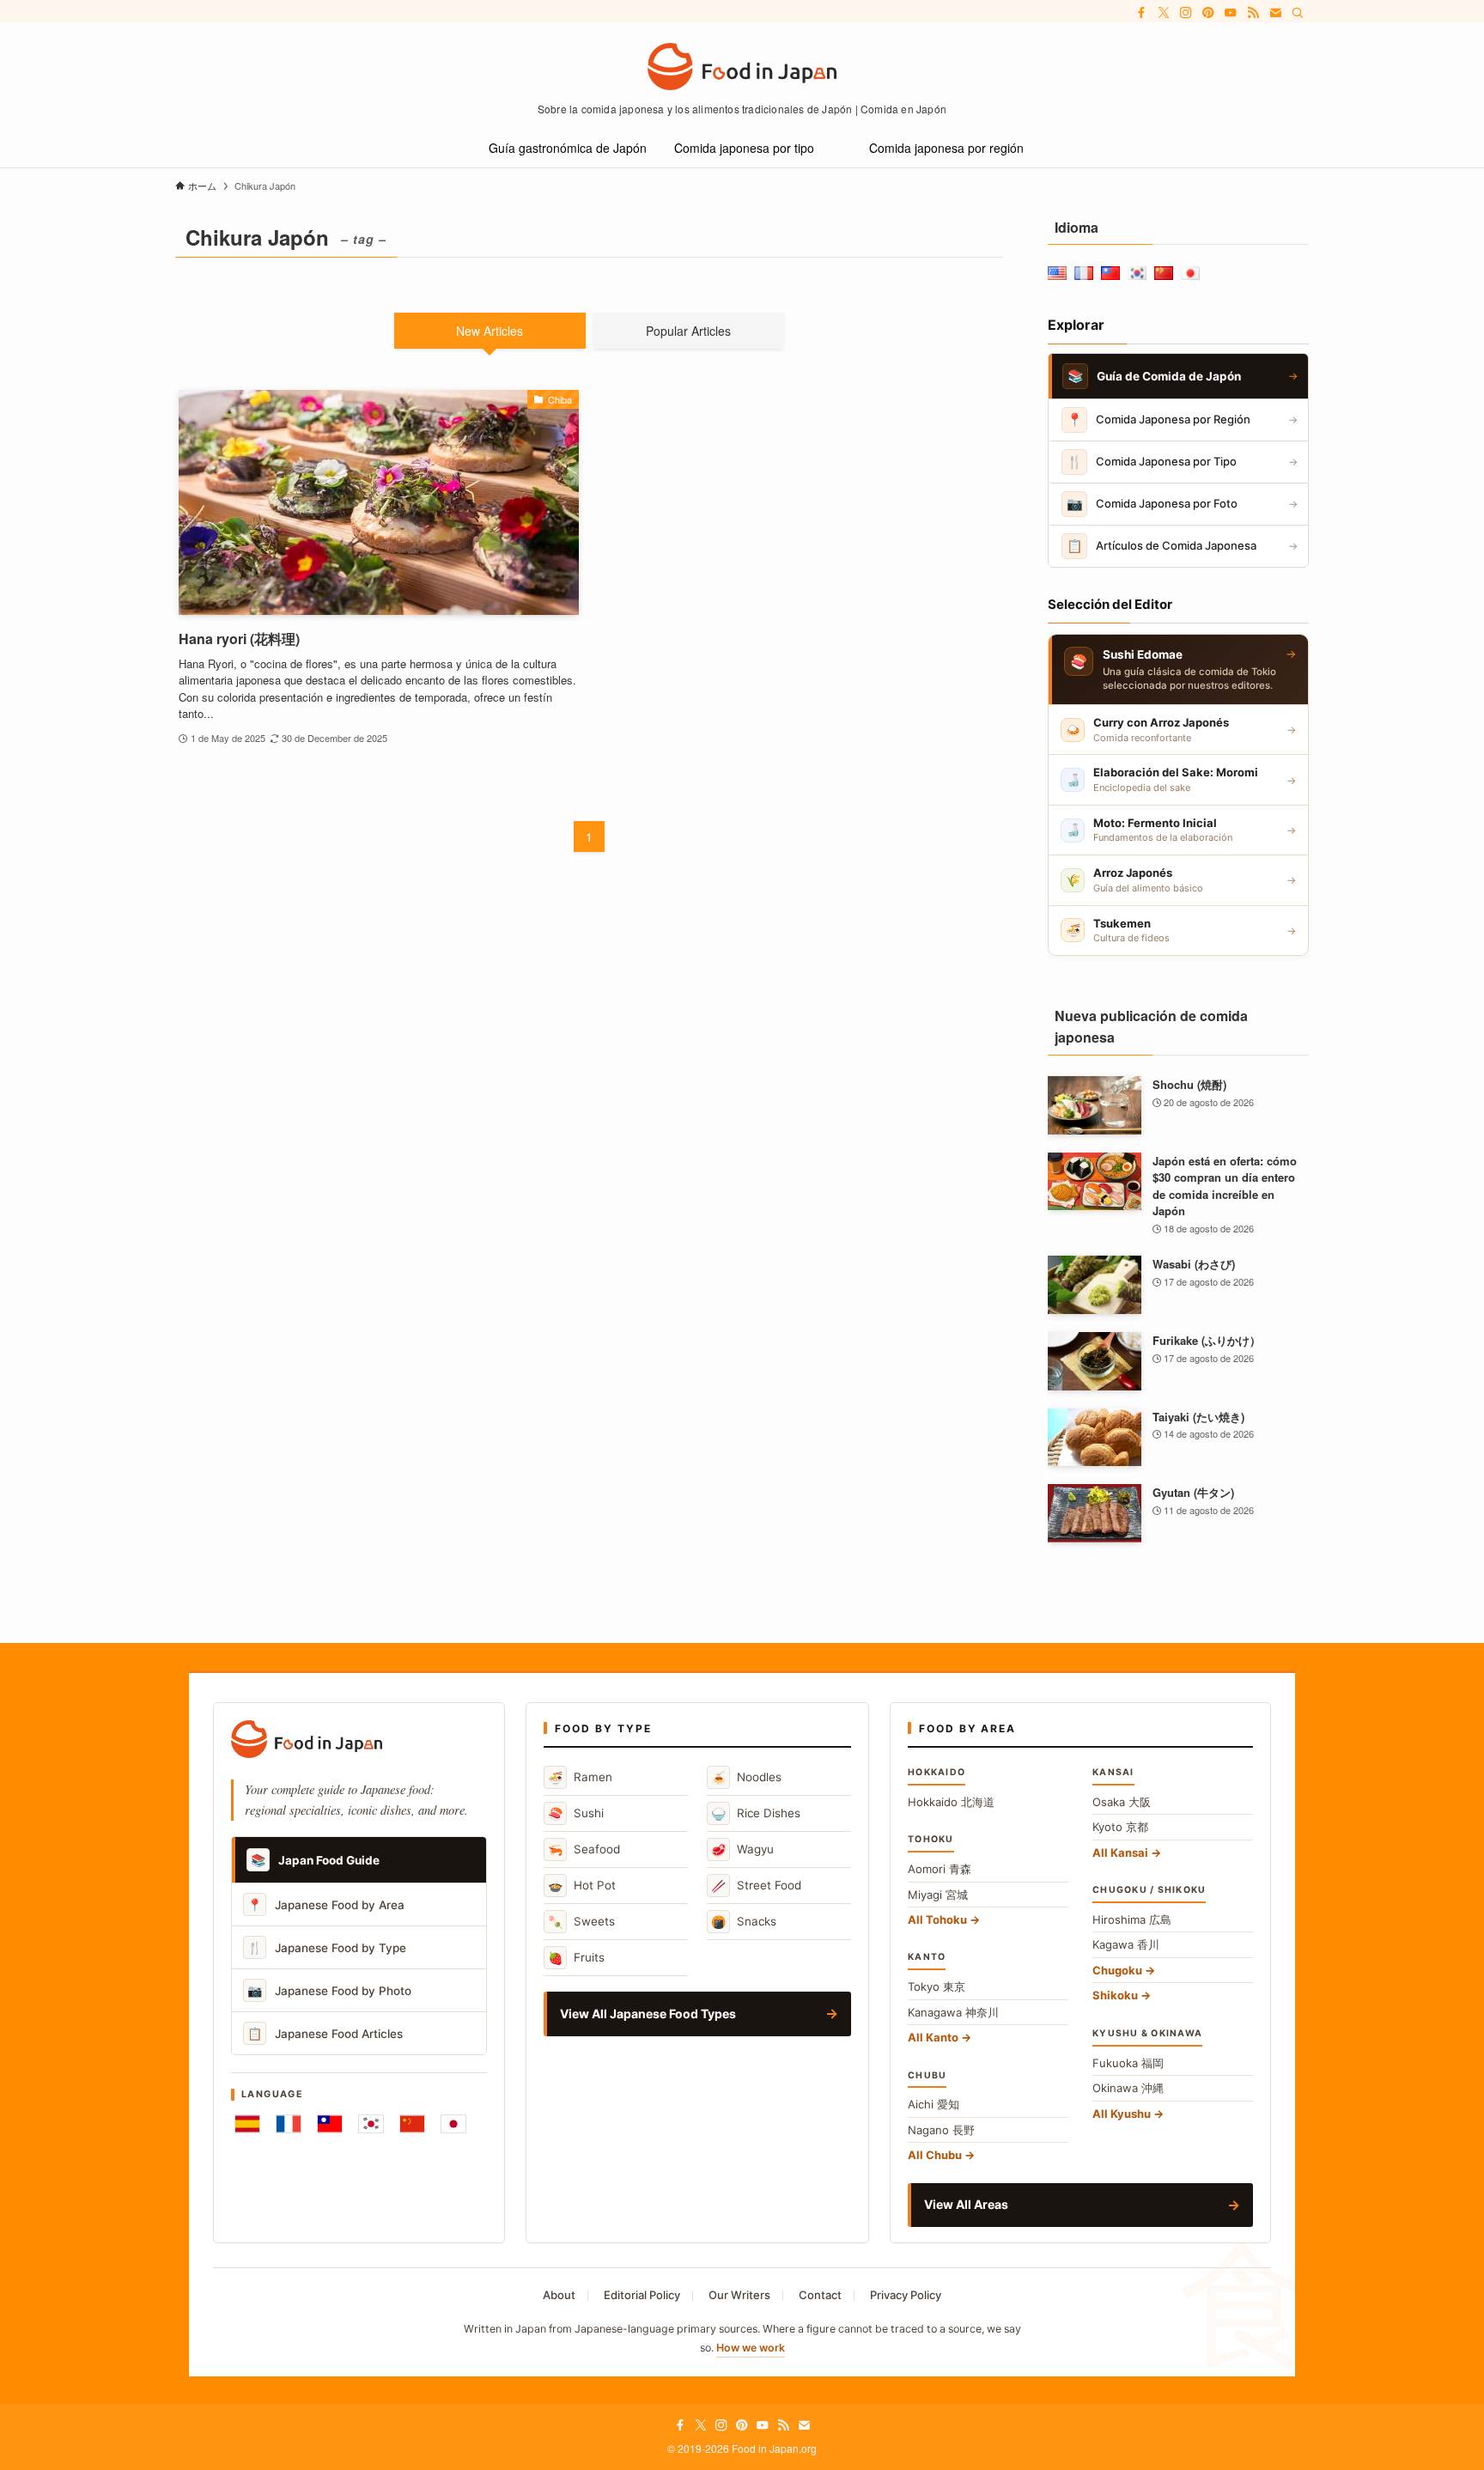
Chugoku (1117, 1970)
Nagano (941, 2130)
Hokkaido (951, 1802)
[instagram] (1186, 13)
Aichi (934, 2104)
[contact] (1275, 13)
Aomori (940, 1869)
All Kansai (1120, 1852)
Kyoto (1120, 1827)
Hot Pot (582, 1886)
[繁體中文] (330, 2124)
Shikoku (1115, 1995)
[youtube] (1231, 13)
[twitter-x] (1164, 13)
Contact (820, 2295)
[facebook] (1141, 13)
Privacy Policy (906, 2295)
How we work (751, 2348)
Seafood (584, 1849)
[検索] (1298, 13)
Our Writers (739, 2295)
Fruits (576, 1958)
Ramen (580, 1777)
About (559, 2295)
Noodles (746, 1777)
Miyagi (938, 1895)
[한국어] (371, 2124)
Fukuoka (1128, 2063)
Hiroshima (1132, 1919)
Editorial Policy (642, 2295)
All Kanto (933, 2037)
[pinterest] (1208, 13)
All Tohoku (937, 1919)
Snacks (744, 1922)
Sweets (581, 1922)
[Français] (289, 2124)
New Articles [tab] (490, 331)
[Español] (247, 2124)
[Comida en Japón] (742, 67)
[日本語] (453, 2124)
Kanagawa (953, 2012)
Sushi (576, 1813)
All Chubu (935, 2155)
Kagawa (1126, 1944)
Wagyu (742, 1849)
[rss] (1253, 13)
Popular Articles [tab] (688, 331)
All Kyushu (1122, 2114)
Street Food (756, 1886)
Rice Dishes (756, 1813)
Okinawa (1128, 2088)
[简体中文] (412, 2124)
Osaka (1122, 1802)
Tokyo (937, 1986)
